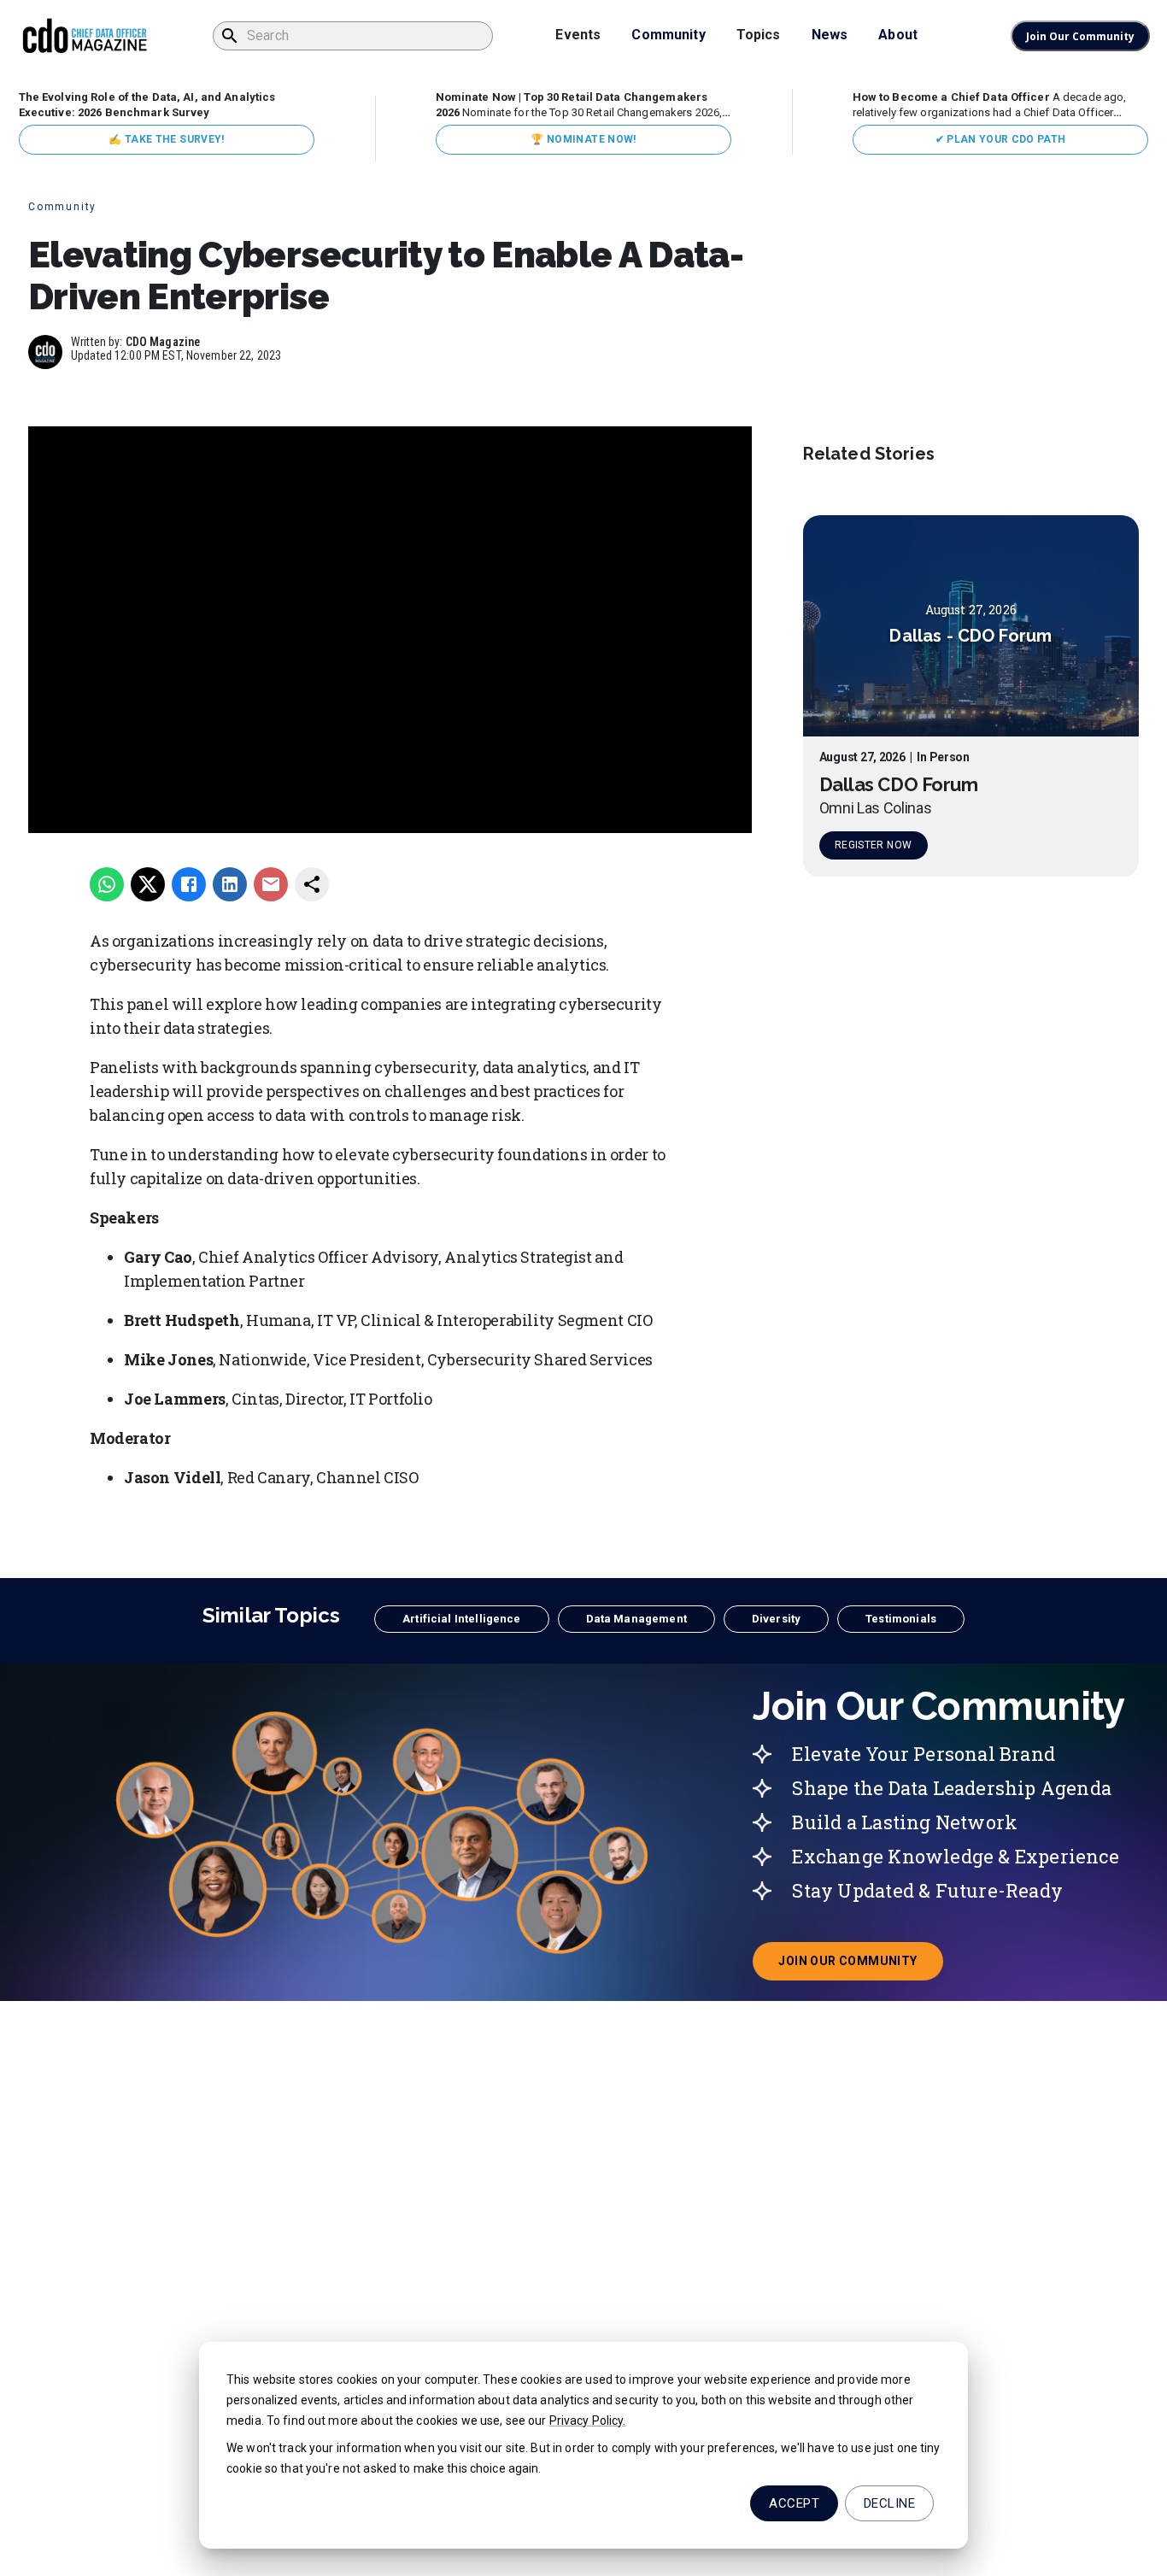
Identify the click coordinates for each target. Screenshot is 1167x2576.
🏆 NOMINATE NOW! (583, 139)
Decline (889, 2503)
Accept (794, 2503)
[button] (461, 1619)
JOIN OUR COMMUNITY (860, 1966)
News (830, 35)
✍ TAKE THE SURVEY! (166, 139)
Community (668, 35)
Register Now (873, 846)
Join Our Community (1080, 36)
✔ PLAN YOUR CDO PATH (1001, 139)
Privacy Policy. (588, 2421)
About (898, 35)
